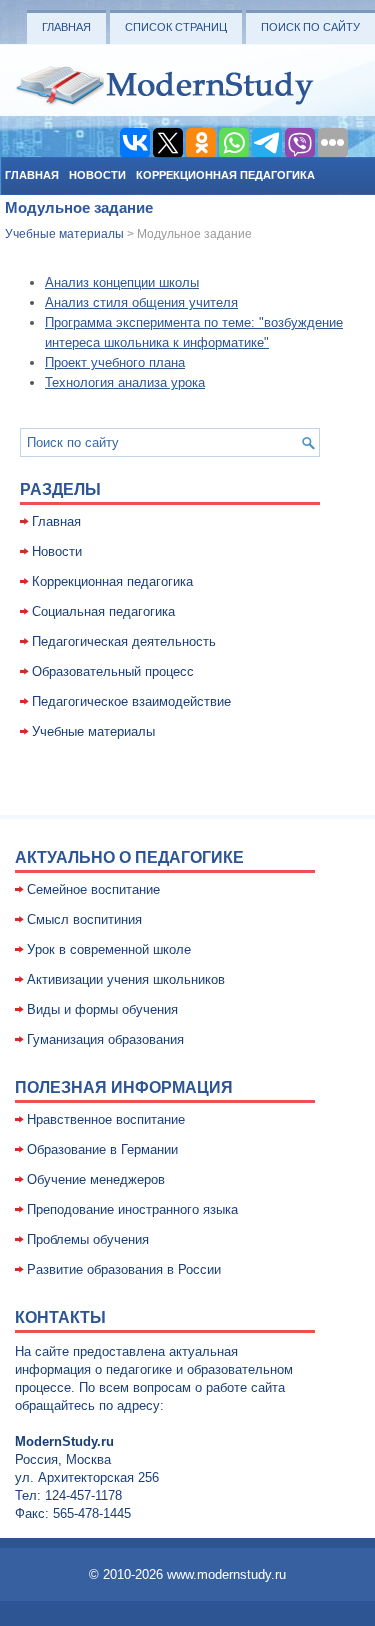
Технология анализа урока (125, 382)
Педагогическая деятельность (124, 641)
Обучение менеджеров (96, 1179)
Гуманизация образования (105, 1039)
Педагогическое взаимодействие (131, 701)
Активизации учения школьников (126, 979)
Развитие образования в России (124, 1269)
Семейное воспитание (93, 889)
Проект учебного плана (115, 362)
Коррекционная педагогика (225, 175)
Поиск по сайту (310, 27)
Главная (66, 27)
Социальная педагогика (103, 611)
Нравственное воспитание (106, 1119)
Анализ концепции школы (122, 282)
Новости (97, 175)
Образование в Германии (102, 1149)
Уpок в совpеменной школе (109, 949)
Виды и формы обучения (102, 1009)
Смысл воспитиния (84, 919)
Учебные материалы (64, 234)
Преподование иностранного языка (132, 1209)
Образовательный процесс (113, 671)
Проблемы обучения (88, 1239)
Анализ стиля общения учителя (141, 302)
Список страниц (176, 27)
